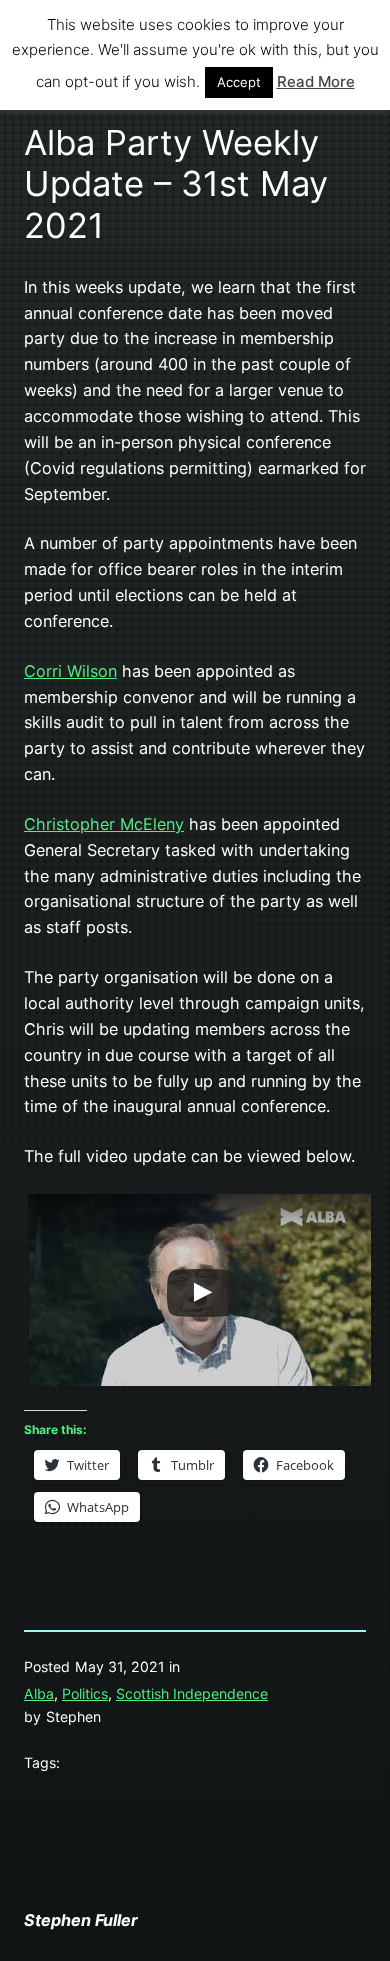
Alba (39, 1693)
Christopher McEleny (104, 824)
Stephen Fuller (81, 1920)
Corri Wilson (70, 671)
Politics (85, 1693)
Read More (316, 81)
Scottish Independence (192, 1693)
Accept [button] (239, 82)
